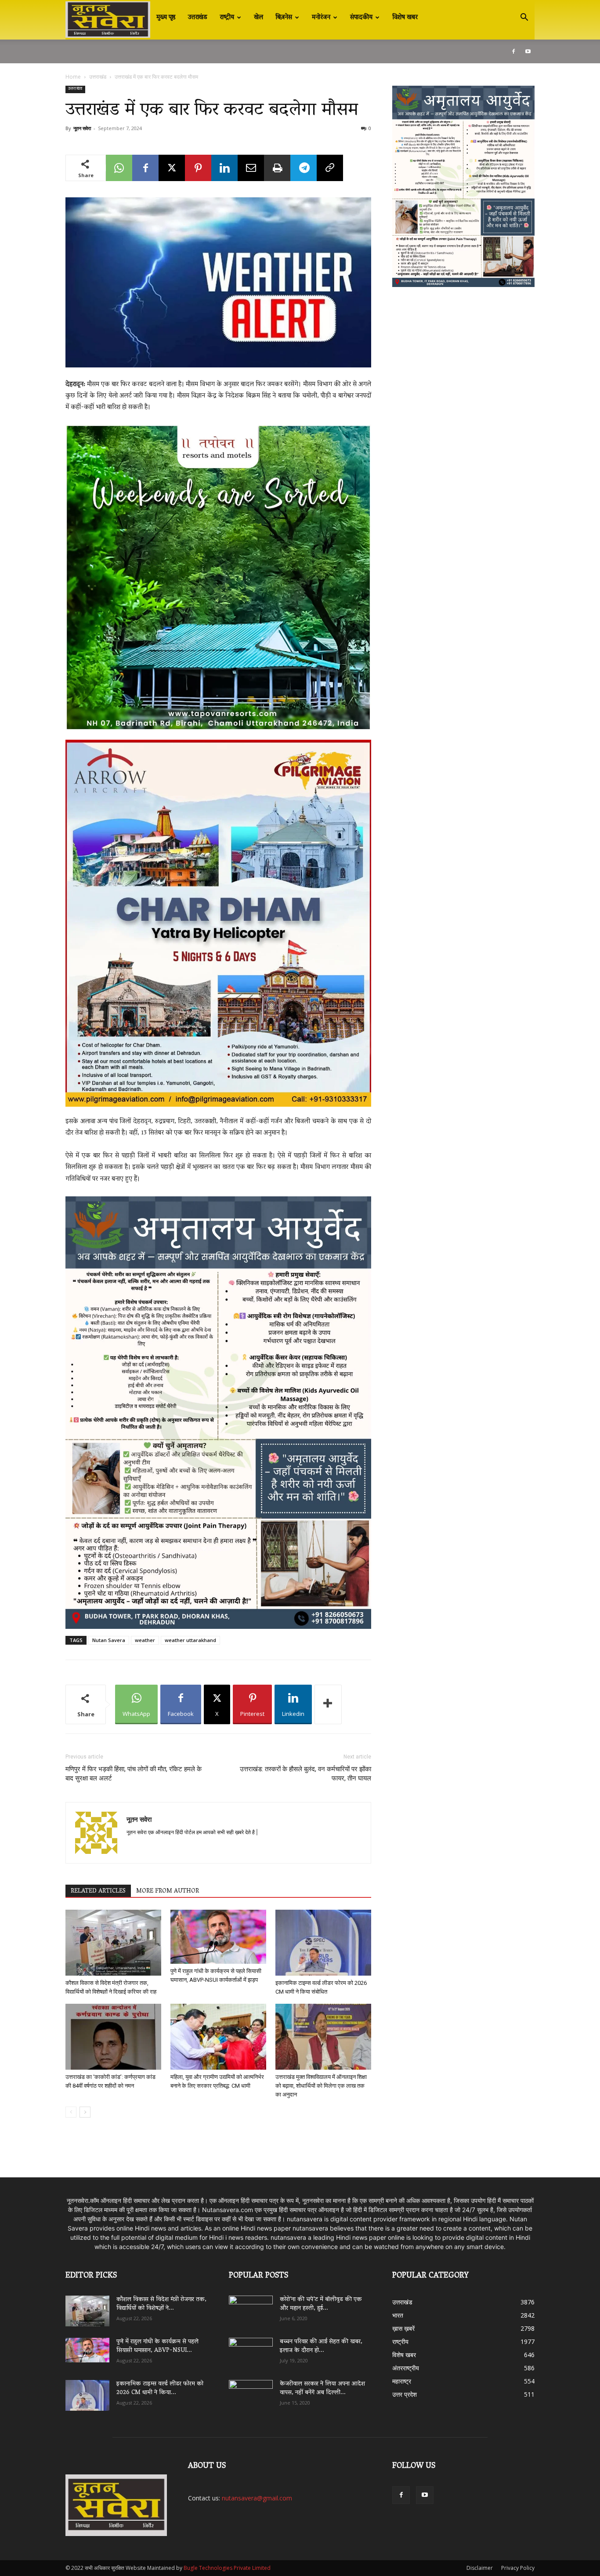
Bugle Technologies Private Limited (227, 2568)
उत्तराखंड (198, 18)
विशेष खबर (405, 18)
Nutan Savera (109, 1640)
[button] (524, 18)
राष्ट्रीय (227, 18)
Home (73, 77)
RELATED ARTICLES (98, 1891)
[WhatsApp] (119, 168)
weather (145, 1640)
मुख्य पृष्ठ (166, 18)
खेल (258, 18)
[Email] (251, 168)
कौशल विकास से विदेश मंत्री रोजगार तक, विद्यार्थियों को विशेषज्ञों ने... (161, 2304)
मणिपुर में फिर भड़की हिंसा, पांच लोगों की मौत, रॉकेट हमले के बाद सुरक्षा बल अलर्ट (134, 1774)
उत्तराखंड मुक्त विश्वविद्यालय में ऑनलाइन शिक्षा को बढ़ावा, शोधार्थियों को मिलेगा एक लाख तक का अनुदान (321, 2086)
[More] (328, 1704)
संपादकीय (361, 18)
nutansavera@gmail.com (257, 2498)
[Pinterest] (198, 168)
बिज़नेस (284, 18)
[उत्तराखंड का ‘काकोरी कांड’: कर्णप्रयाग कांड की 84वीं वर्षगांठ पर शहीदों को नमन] (113, 2037)
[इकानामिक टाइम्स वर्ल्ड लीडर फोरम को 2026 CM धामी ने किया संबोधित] (323, 1943)
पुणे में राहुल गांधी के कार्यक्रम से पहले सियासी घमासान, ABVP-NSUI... (157, 2346)
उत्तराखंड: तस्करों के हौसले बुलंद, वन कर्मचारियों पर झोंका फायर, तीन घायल (305, 1774)
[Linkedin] (224, 168)
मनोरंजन (321, 18)
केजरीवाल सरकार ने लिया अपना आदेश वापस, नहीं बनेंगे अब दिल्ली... (322, 2389)
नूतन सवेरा (82, 128)
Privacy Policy (518, 2568)
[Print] (277, 168)
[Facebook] (513, 51)
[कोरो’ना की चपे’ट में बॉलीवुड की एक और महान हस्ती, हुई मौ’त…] (251, 2307)
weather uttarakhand (190, 1640)
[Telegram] (304, 168)
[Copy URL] (330, 168)
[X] (172, 168)
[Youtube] (528, 51)
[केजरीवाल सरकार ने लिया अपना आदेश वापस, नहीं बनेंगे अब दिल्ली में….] (251, 2392)
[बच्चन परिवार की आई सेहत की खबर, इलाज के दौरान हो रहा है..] (251, 2350)
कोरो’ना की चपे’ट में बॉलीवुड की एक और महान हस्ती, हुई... (321, 2304)
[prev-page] (71, 2112)
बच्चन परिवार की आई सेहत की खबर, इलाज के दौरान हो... (321, 2346)
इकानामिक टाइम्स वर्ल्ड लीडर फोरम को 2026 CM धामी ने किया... (160, 2389)
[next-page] (85, 2112)
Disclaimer (480, 2568)
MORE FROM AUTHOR (168, 1891)
